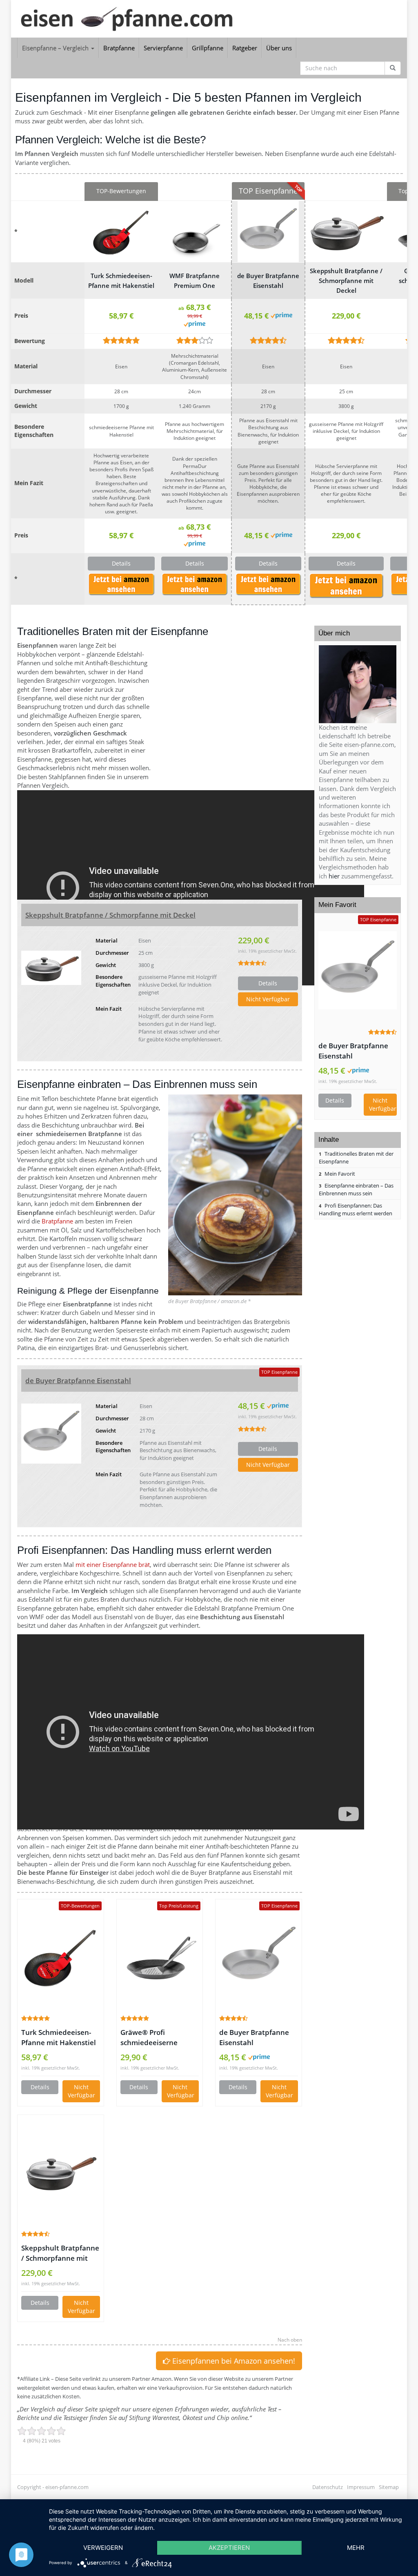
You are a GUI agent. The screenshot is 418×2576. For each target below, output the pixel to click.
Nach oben (290, 2340)
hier (334, 876)
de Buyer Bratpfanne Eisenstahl (268, 281)
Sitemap (389, 2487)
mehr (356, 2548)
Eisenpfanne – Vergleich (56, 48)
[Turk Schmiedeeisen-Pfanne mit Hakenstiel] (121, 232)
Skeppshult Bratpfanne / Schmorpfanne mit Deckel (346, 281)
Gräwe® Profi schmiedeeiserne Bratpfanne (149, 2038)
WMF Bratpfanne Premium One (195, 281)
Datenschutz (328, 2487)
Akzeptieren (229, 2548)
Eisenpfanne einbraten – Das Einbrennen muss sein (356, 1189)
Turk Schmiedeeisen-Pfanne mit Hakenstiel (121, 281)
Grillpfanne (208, 48)
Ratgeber (245, 48)
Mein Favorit (337, 1174)
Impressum (361, 2487)
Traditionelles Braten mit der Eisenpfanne (356, 1158)
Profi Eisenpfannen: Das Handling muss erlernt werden (356, 1209)
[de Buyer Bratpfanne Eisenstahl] (268, 232)
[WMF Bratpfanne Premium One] (195, 232)
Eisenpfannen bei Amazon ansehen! (233, 2361)
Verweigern (103, 2548)
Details (121, 563)
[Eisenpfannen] (143, 19)
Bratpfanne (119, 48)
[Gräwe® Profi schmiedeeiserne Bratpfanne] (160, 1957)
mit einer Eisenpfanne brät (113, 1564)
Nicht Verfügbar (121, 587)
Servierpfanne (163, 48)
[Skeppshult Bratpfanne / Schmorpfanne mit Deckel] (346, 232)
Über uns (279, 48)
